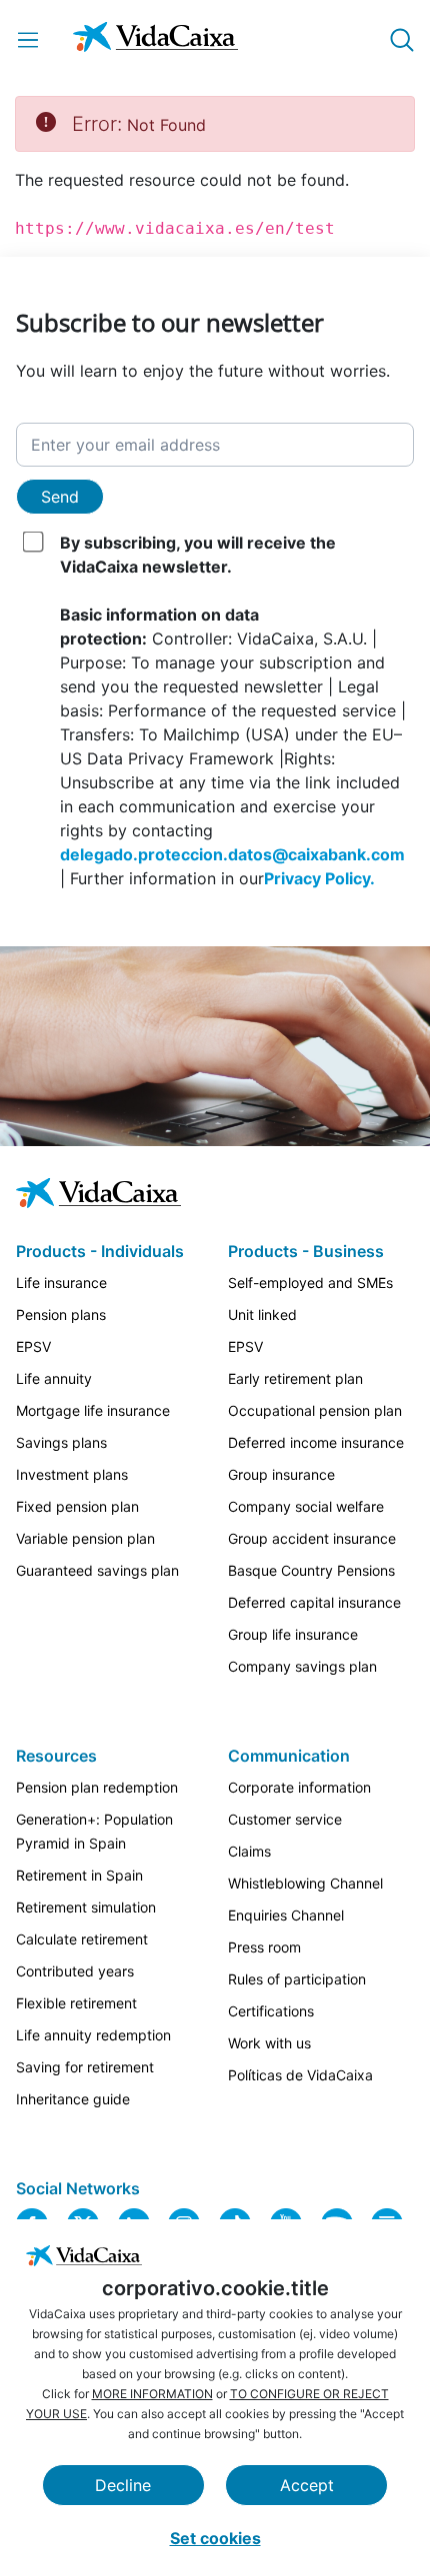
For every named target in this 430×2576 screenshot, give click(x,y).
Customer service (285, 1819)
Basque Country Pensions (311, 1570)
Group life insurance (293, 1634)
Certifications (271, 2011)
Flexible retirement (76, 2003)
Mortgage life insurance (93, 1410)
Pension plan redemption (97, 1787)
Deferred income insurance (316, 1442)
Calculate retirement (82, 1939)
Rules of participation (297, 1979)
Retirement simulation (86, 1907)
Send (60, 497)
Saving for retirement (85, 2067)
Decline (123, 2485)
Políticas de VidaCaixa (300, 2075)
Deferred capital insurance (314, 1602)
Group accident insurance (312, 1538)
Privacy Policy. (319, 878)
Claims (249, 1851)
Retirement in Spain (79, 1875)
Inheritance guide (73, 2099)
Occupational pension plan (315, 1410)
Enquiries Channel (286, 1915)
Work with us (269, 2043)
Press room (264, 1947)
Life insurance (61, 1283)
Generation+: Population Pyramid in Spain (94, 1831)
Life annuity (54, 1378)
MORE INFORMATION (152, 2394)
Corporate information (299, 1787)
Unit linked (262, 1314)
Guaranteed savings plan (97, 1570)
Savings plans (61, 1442)
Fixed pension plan (77, 1506)
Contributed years (75, 1971)
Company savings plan (302, 1666)
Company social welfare (306, 1506)
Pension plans (61, 1314)
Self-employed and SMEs (310, 1283)
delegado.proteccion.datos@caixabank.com (232, 854)
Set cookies (215, 2538)
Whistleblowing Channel (305, 1883)
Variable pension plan (85, 1538)
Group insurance (281, 1474)
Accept (307, 2485)
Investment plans (72, 1474)
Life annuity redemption (93, 2035)
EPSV (33, 1346)
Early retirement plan (295, 1378)
